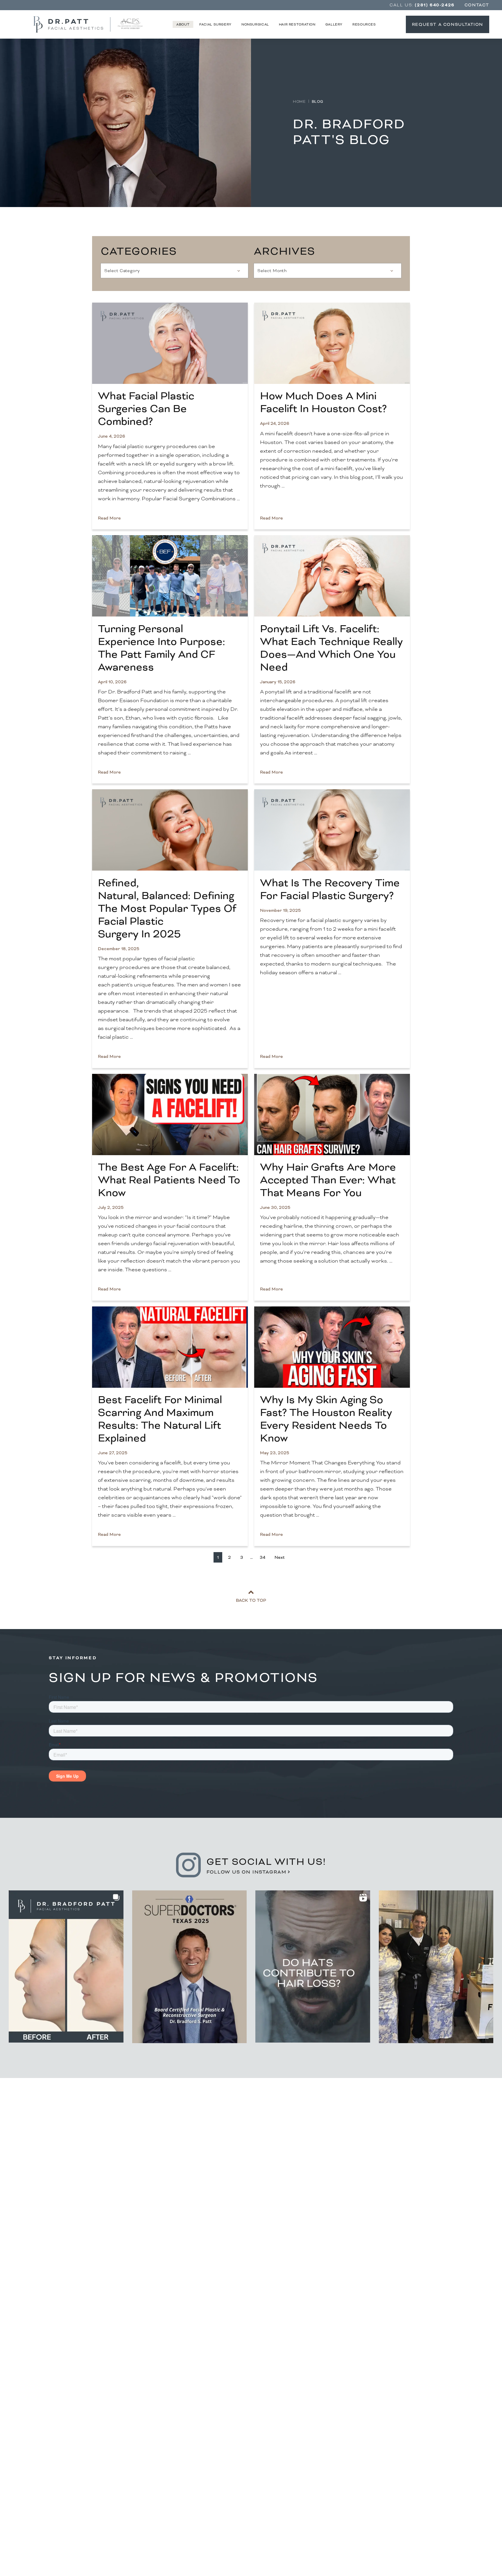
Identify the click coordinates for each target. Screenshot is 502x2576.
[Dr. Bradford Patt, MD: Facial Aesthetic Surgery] (251, 2441)
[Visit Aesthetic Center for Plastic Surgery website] (132, 24)
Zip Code (184, 2186)
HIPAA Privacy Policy (414, 2435)
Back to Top (251, 1600)
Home (299, 102)
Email (59, 2159)
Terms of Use (162, 2315)
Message (62, 2269)
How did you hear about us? (204, 2213)
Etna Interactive (402, 2549)
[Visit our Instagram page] (401, 2479)
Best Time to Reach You (79, 2186)
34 (262, 1557)
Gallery (334, 24)
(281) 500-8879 (84, 2435)
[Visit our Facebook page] (415, 2479)
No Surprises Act (419, 2414)
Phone (182, 2159)
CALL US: (422, 5)
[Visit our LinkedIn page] (444, 2479)
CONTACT (477, 5)
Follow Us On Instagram (246, 1872)
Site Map (432, 2445)
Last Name (186, 2132)
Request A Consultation (448, 24)
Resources (364, 24)
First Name (65, 2132)
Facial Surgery (215, 24)
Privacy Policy (195, 2315)
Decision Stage (69, 2239)
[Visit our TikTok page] (430, 2479)
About (183, 24)
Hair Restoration (297, 24)
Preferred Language (75, 2213)
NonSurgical (255, 24)
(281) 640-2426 (390, 2278)
